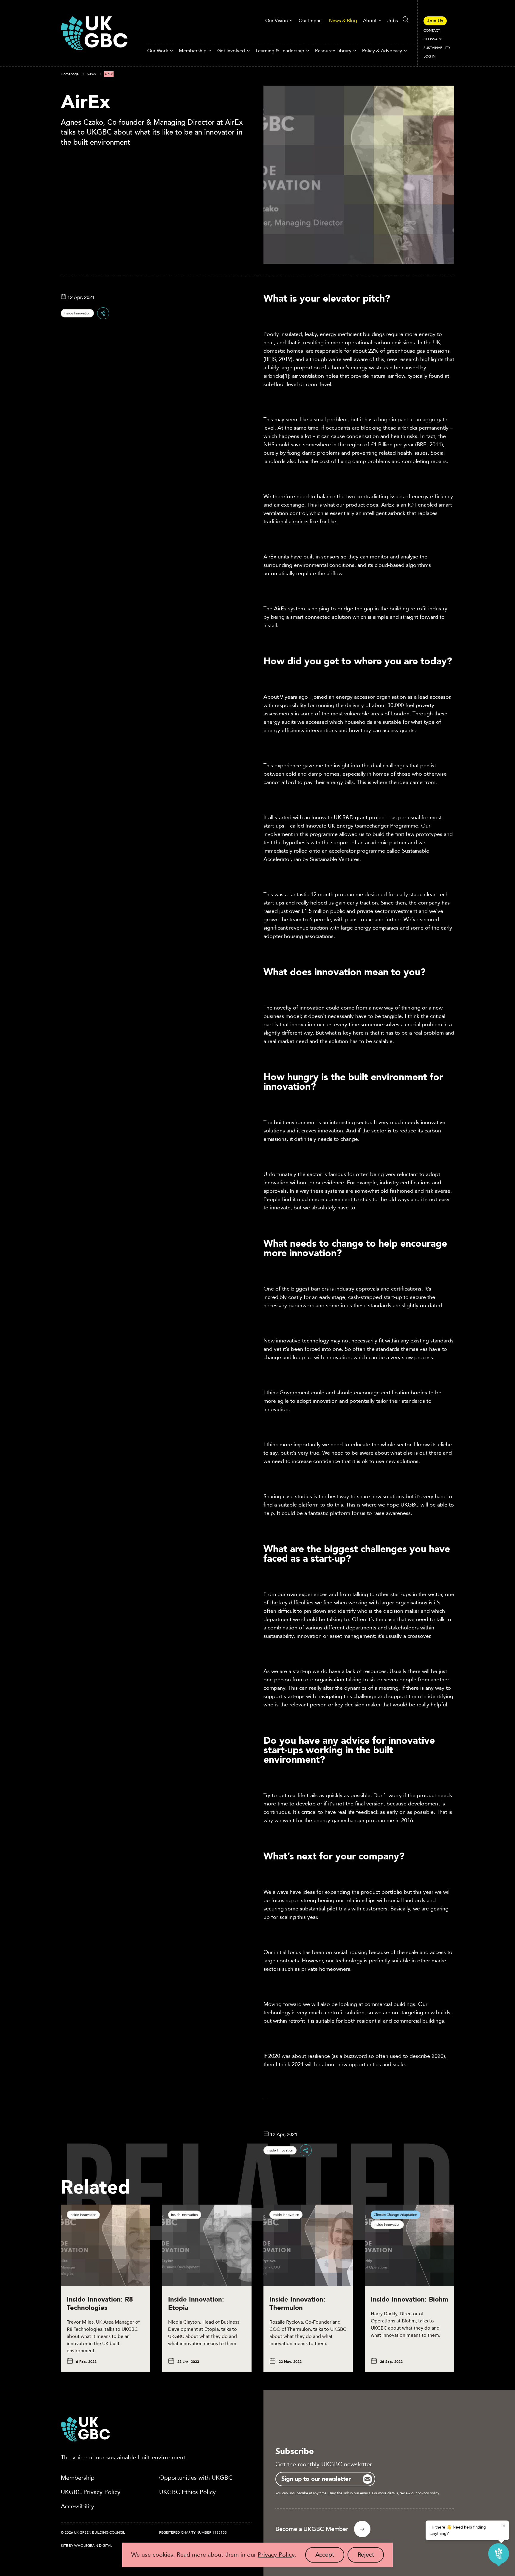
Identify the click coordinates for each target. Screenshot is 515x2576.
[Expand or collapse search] (406, 19)
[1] (286, 376)
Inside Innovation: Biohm (409, 2299)
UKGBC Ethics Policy (187, 2492)
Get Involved (231, 51)
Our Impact (311, 21)
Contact (432, 30)
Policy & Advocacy (382, 51)
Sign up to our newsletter (316, 2479)
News (91, 74)
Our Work (158, 51)
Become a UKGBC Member (312, 2529)
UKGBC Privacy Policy (91, 2492)
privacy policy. (429, 2493)
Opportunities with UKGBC (196, 2478)
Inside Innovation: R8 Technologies (100, 2304)
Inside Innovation (77, 313)
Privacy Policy (276, 2555)
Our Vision (277, 21)
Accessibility (77, 2506)
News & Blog (343, 21)
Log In (429, 56)
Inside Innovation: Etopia (196, 2304)
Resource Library (333, 51)
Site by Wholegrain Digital (86, 2546)
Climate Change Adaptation (395, 2215)
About (370, 21)
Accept (330, 2557)
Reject (371, 2557)
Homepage (70, 74)
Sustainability (437, 48)
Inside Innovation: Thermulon (297, 2304)
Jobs (393, 21)
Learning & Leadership (280, 51)
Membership (193, 51)
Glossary (433, 39)
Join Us (435, 21)
